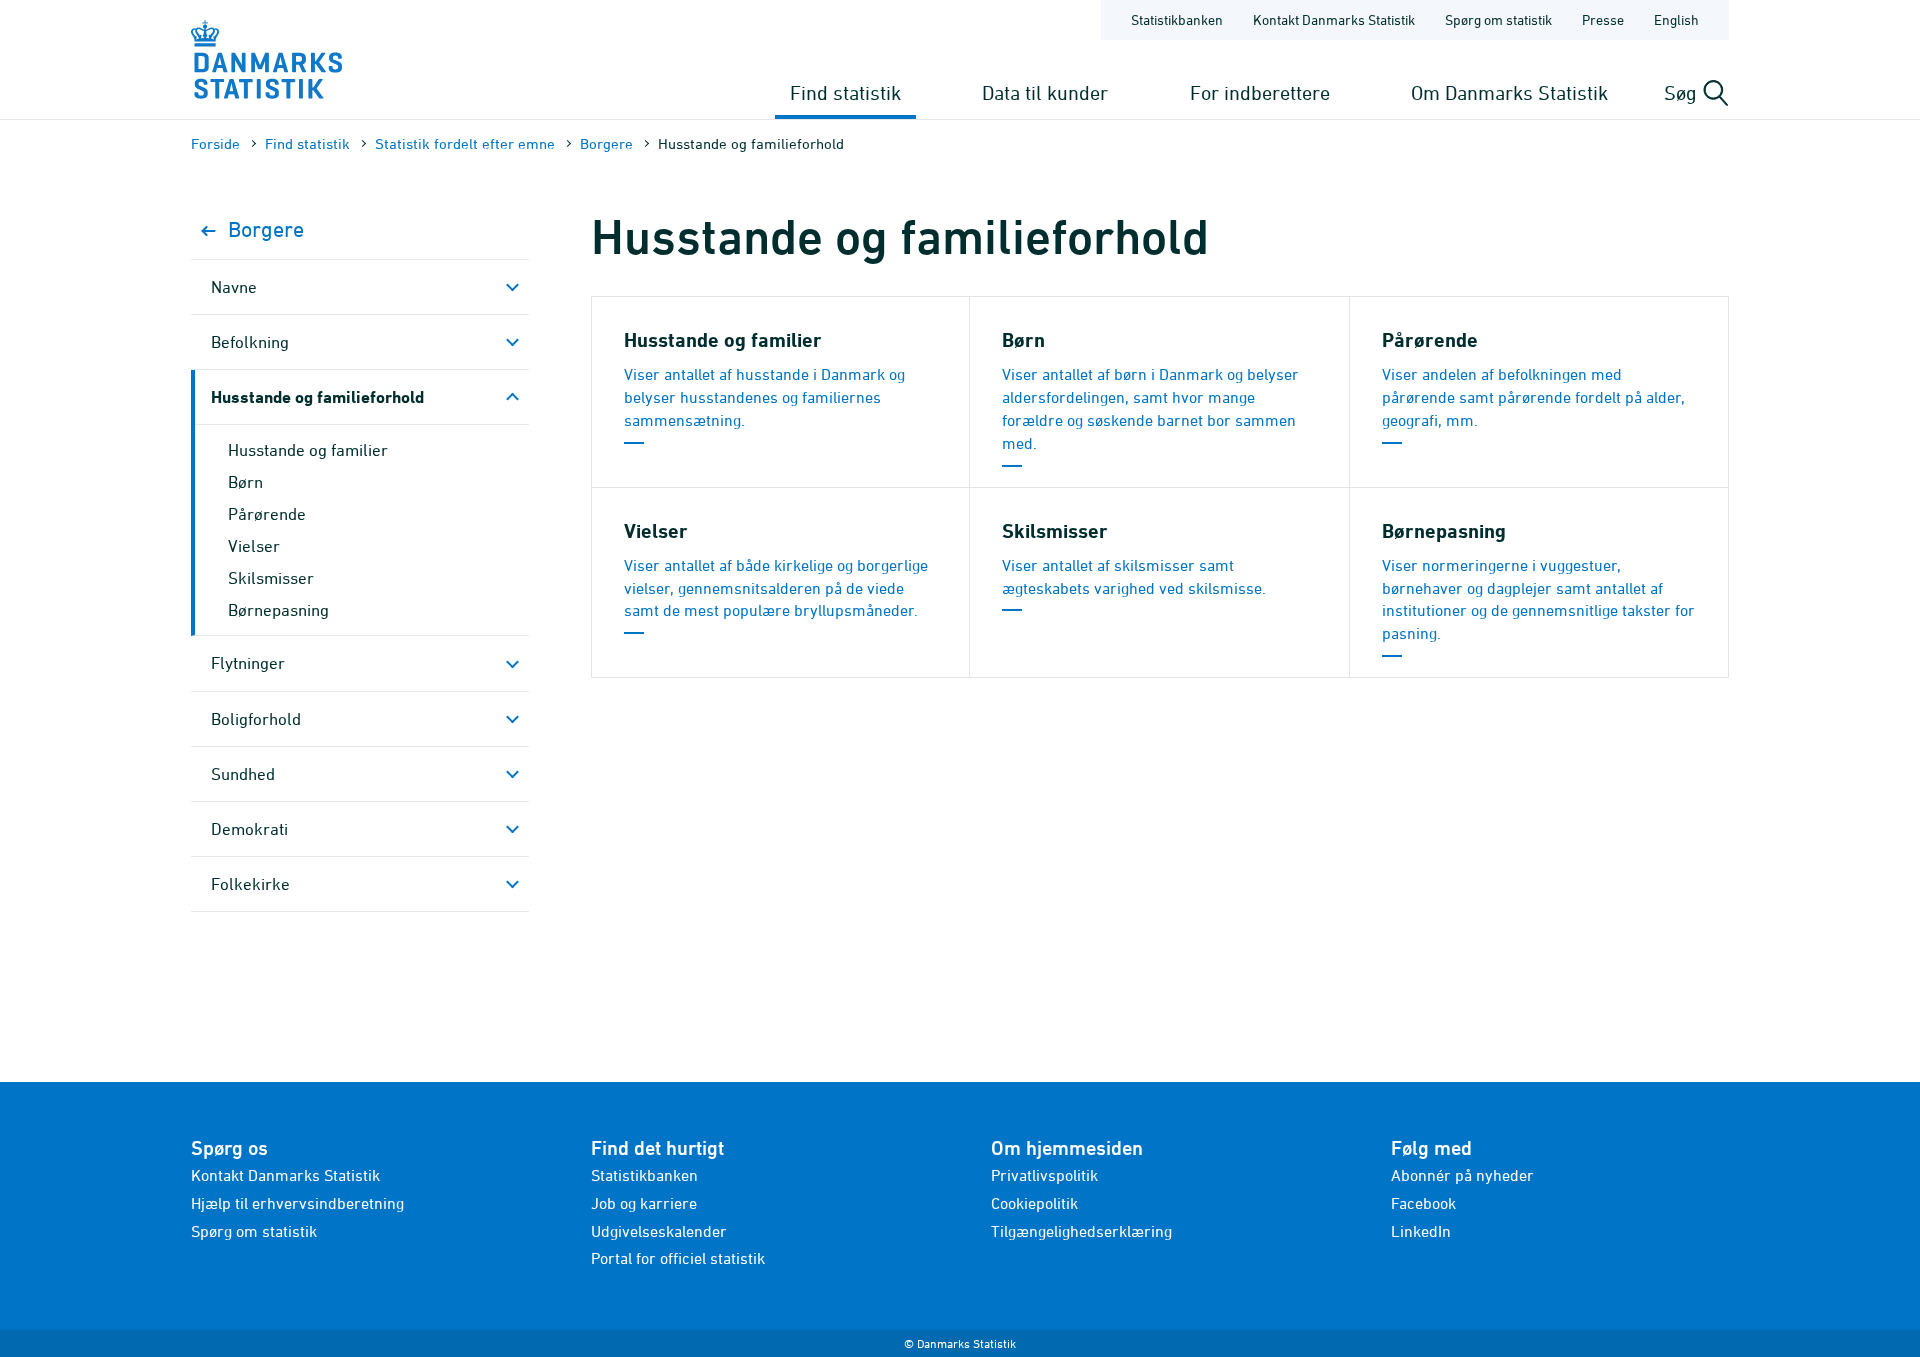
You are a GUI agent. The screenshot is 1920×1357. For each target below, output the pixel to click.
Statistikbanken (1177, 19)
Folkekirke (250, 884)
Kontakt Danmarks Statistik (1334, 19)
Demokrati (249, 829)
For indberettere (1260, 92)
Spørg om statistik (1498, 19)
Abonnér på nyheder (1462, 1175)
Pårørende (267, 514)
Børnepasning (278, 610)
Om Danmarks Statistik (1509, 92)
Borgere (606, 143)
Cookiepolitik (1034, 1203)
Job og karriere (644, 1203)
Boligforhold (256, 719)
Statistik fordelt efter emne (465, 143)
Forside (215, 143)
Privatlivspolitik (1044, 1175)
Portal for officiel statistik (678, 1258)
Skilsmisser (271, 578)
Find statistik (845, 92)
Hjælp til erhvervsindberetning (297, 1203)
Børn (245, 482)
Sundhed (243, 774)
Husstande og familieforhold (317, 396)
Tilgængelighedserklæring (1081, 1231)
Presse (1603, 19)
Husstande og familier (308, 450)
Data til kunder (1045, 92)
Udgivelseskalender (659, 1231)
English (1676, 19)
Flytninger (248, 663)
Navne (234, 287)
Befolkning (250, 342)
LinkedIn (1421, 1231)
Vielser (254, 546)
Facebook (1423, 1203)
